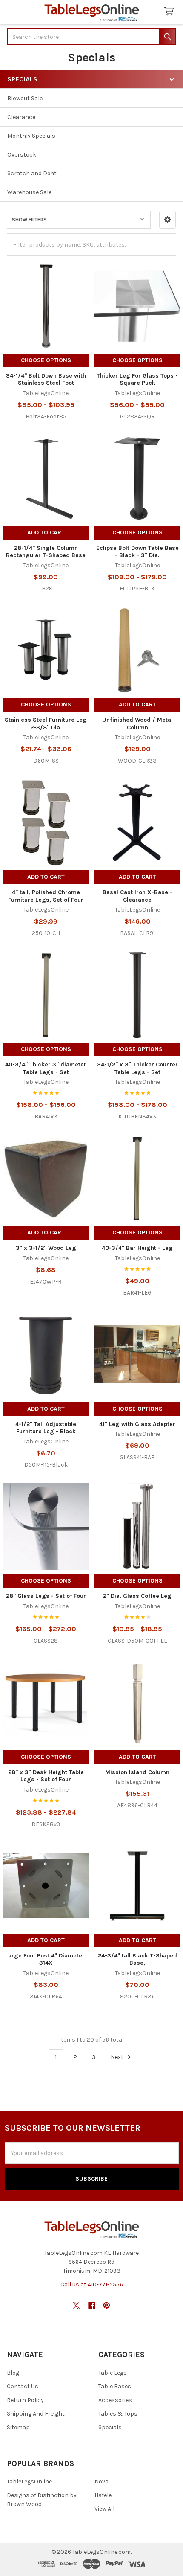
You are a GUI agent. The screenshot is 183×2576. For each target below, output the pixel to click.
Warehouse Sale (29, 192)
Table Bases (115, 2386)
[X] (76, 2305)
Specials (110, 2427)
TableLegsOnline (29, 2482)
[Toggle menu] (12, 12)
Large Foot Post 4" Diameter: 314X (46, 1959)
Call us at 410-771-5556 (92, 2284)
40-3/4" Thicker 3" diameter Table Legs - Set (46, 1068)
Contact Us (23, 2386)
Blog (13, 2373)
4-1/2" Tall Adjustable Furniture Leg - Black (46, 1428)
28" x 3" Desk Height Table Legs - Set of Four (46, 1776)
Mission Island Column (137, 1772)
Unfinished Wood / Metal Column (137, 724)
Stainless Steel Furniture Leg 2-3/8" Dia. (46, 724)
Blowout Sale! (26, 98)
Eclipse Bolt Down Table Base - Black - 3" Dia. (137, 552)
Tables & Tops (118, 2414)
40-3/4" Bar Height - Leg (137, 1248)
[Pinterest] (107, 2305)
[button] (167, 220)
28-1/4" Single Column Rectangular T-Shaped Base (46, 552)
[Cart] (171, 12)
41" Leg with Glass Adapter (137, 1424)
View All (104, 2509)
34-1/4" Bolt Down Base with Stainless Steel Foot (46, 379)
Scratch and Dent (32, 173)
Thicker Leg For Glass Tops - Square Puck (137, 379)
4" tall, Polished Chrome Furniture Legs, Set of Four (46, 896)
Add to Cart (46, 533)
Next (118, 2057)
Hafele (103, 2495)
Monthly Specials (31, 136)
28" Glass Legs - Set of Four (46, 1596)
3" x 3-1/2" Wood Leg (46, 1248)
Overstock (22, 155)
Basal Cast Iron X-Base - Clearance (137, 896)
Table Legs (113, 2373)
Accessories (115, 2400)
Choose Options (46, 360)
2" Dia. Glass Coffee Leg (137, 1596)
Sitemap (18, 2427)
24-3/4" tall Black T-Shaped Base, (137, 1959)
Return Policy (25, 2400)
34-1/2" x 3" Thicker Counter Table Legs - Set (137, 1068)
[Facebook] (92, 2305)
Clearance (21, 117)
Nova (102, 2482)
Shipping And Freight (36, 2414)
